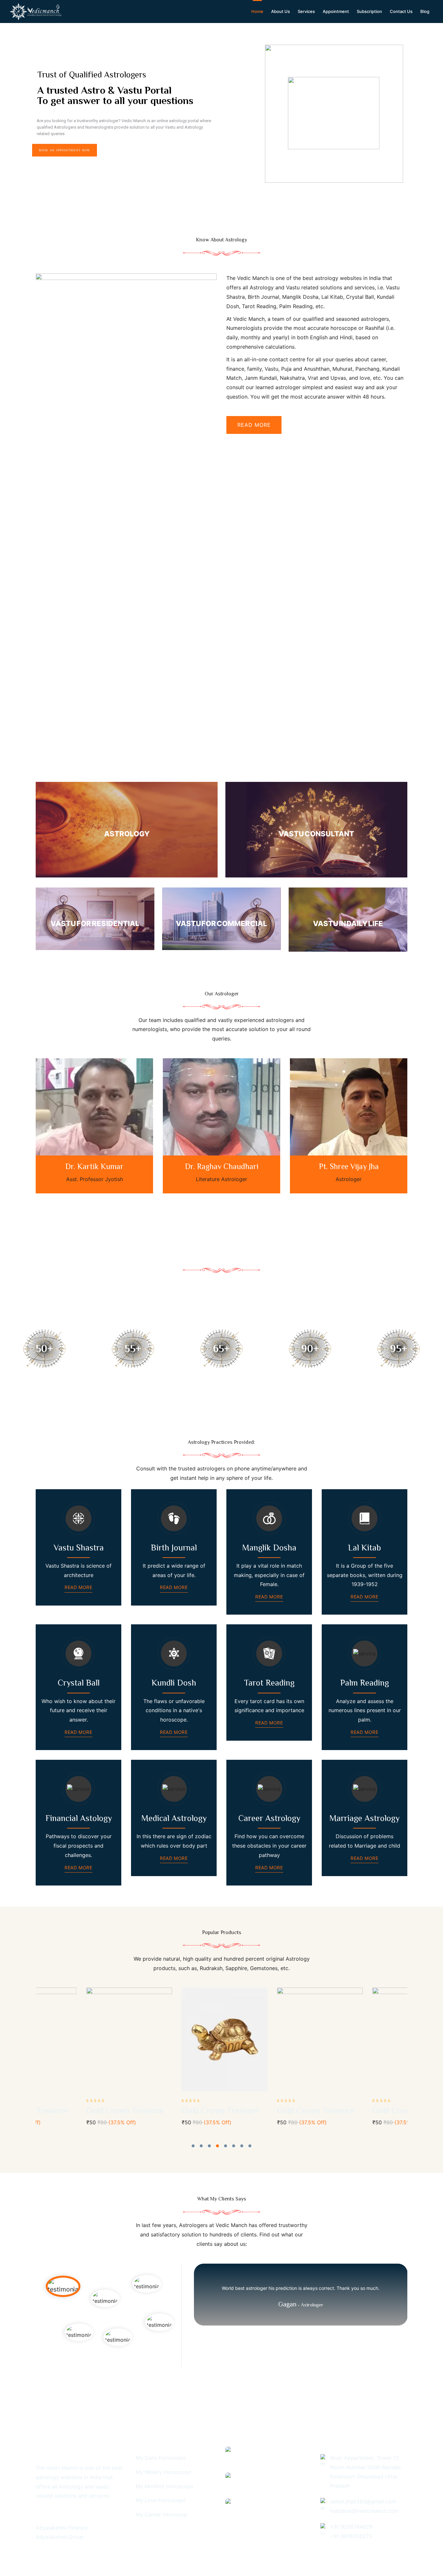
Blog (425, 11)
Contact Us (401, 11)
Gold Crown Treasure (74, 2111)
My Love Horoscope (161, 2500)
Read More (78, 1587)
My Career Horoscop (161, 2514)
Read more (254, 425)
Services (306, 11)
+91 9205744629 (351, 2527)
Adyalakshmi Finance (61, 2528)
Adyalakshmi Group (60, 2537)
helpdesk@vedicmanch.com (364, 2511)
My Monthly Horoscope (164, 2486)
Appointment (336, 11)
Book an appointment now (65, 150)
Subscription (369, 11)
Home (257, 11)
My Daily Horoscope (161, 2458)
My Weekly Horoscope (163, 2472)
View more (127, 830)
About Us (281, 11)
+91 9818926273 (351, 2536)
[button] (193, 2146)
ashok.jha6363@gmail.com (363, 2501)
